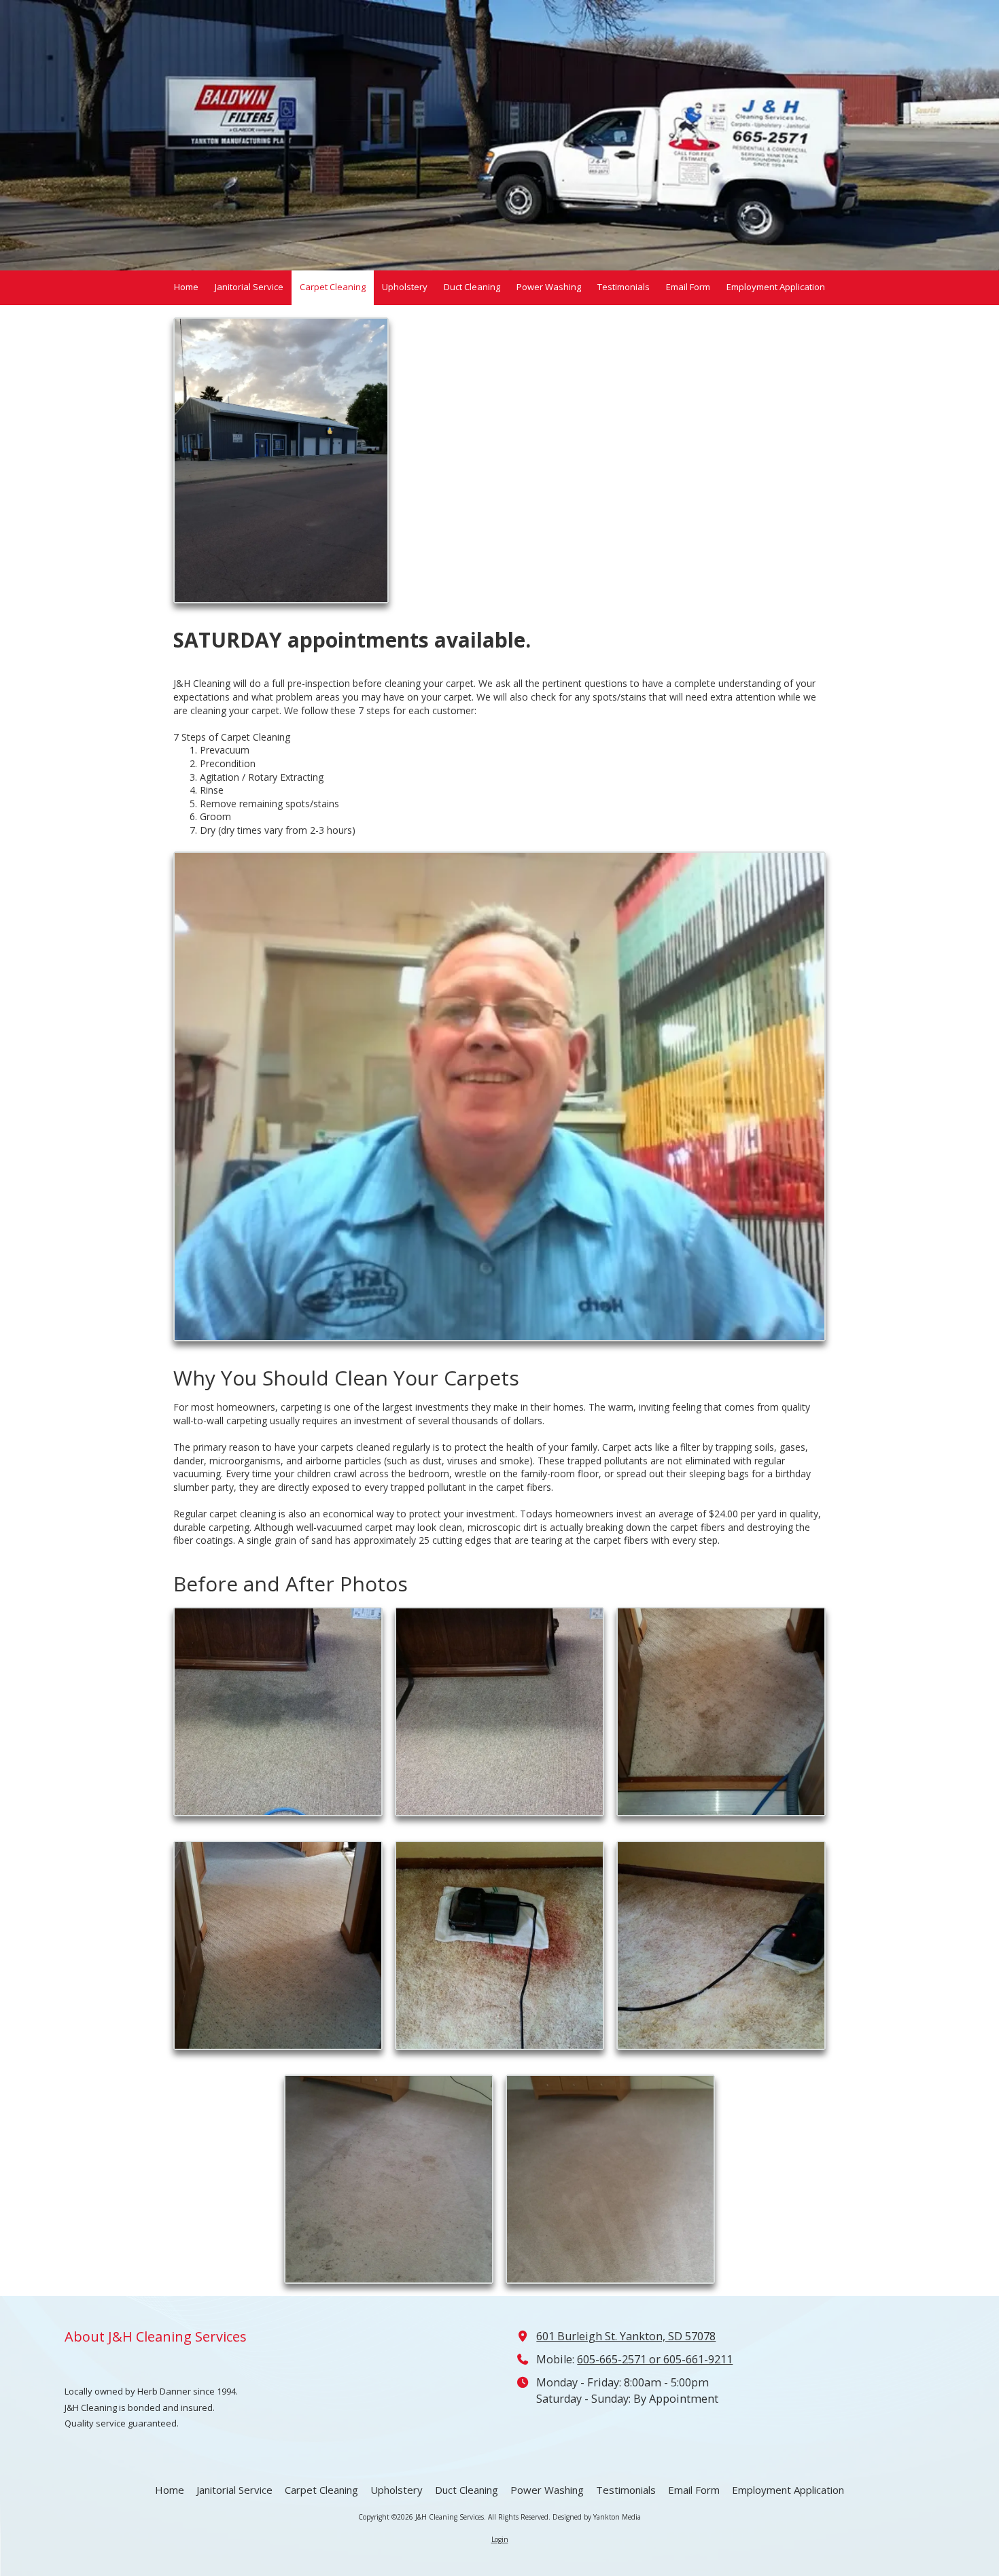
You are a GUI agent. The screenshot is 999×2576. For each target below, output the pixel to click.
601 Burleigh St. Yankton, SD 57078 (626, 2336)
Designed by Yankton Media (597, 2517)
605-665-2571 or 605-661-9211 (655, 2359)
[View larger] (500, 1096)
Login (500, 2539)
